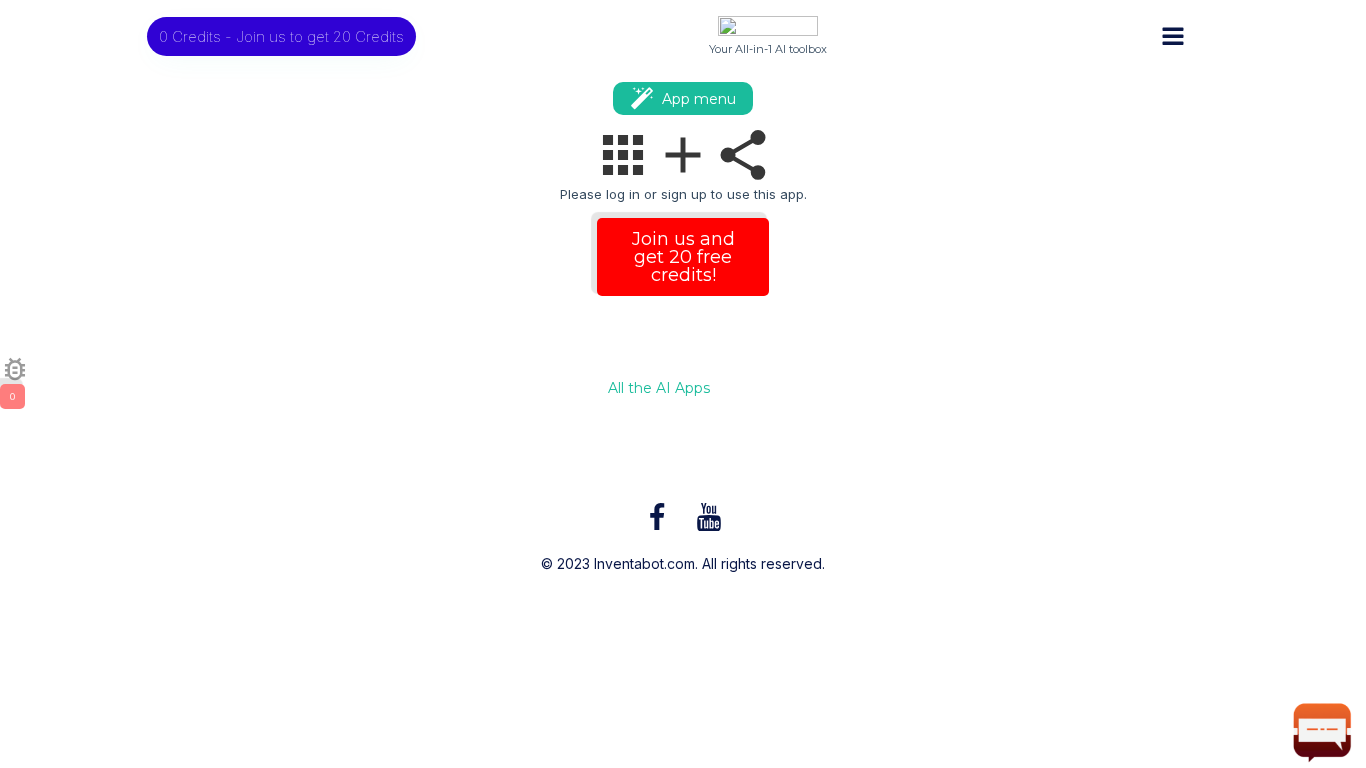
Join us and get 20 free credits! (683, 257)
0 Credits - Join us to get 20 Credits (281, 36)
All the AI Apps (659, 389)
